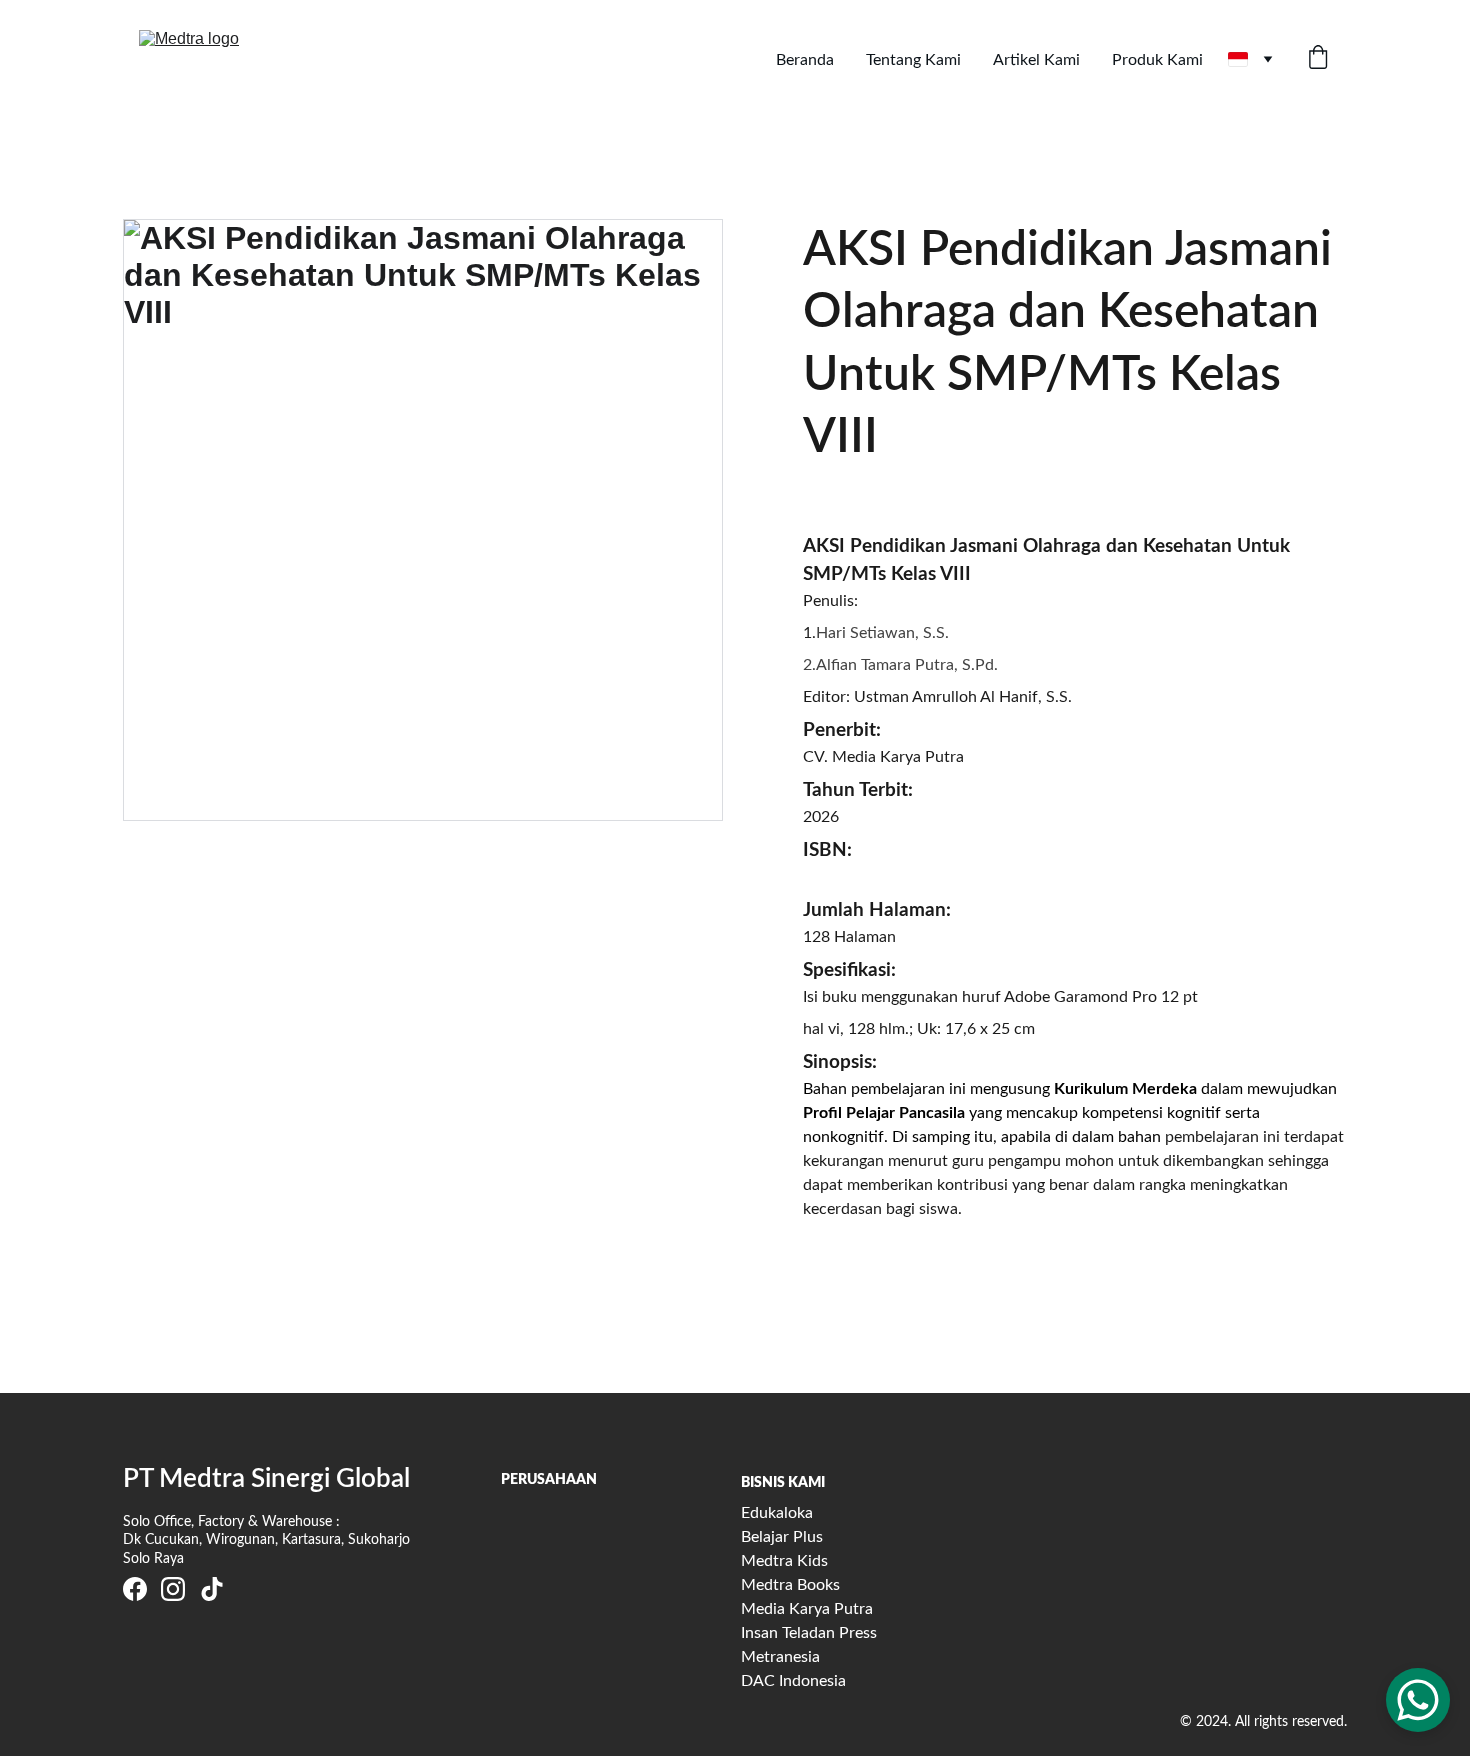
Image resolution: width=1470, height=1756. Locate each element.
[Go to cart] (1318, 59)
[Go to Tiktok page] (212, 1589)
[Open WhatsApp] (1418, 1700)
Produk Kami (1157, 60)
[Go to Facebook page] (135, 1589)
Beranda (805, 60)
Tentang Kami (913, 60)
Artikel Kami (1036, 60)
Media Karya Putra (807, 1609)
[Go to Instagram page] (173, 1589)
